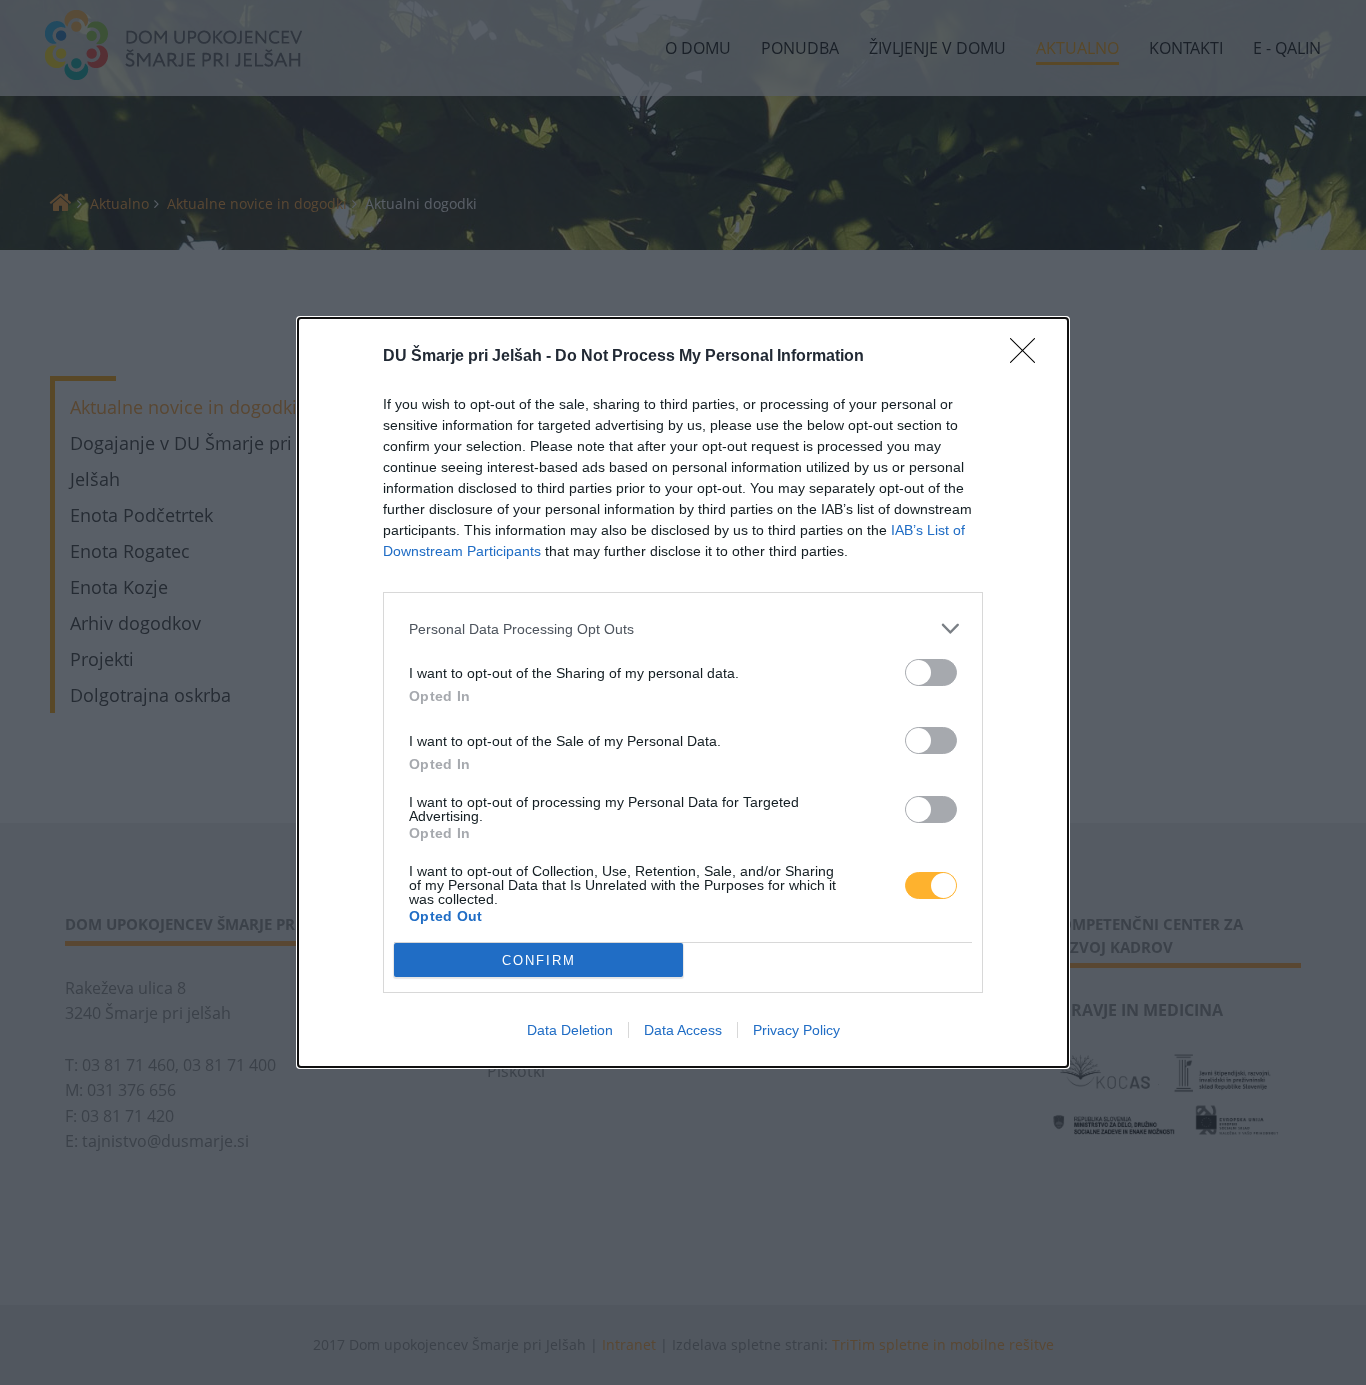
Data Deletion (570, 1030)
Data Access (683, 1030)
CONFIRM (539, 960)
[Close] (1029, 357)
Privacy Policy (796, 1030)
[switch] (931, 672)
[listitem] (683, 628)
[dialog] (683, 692)
